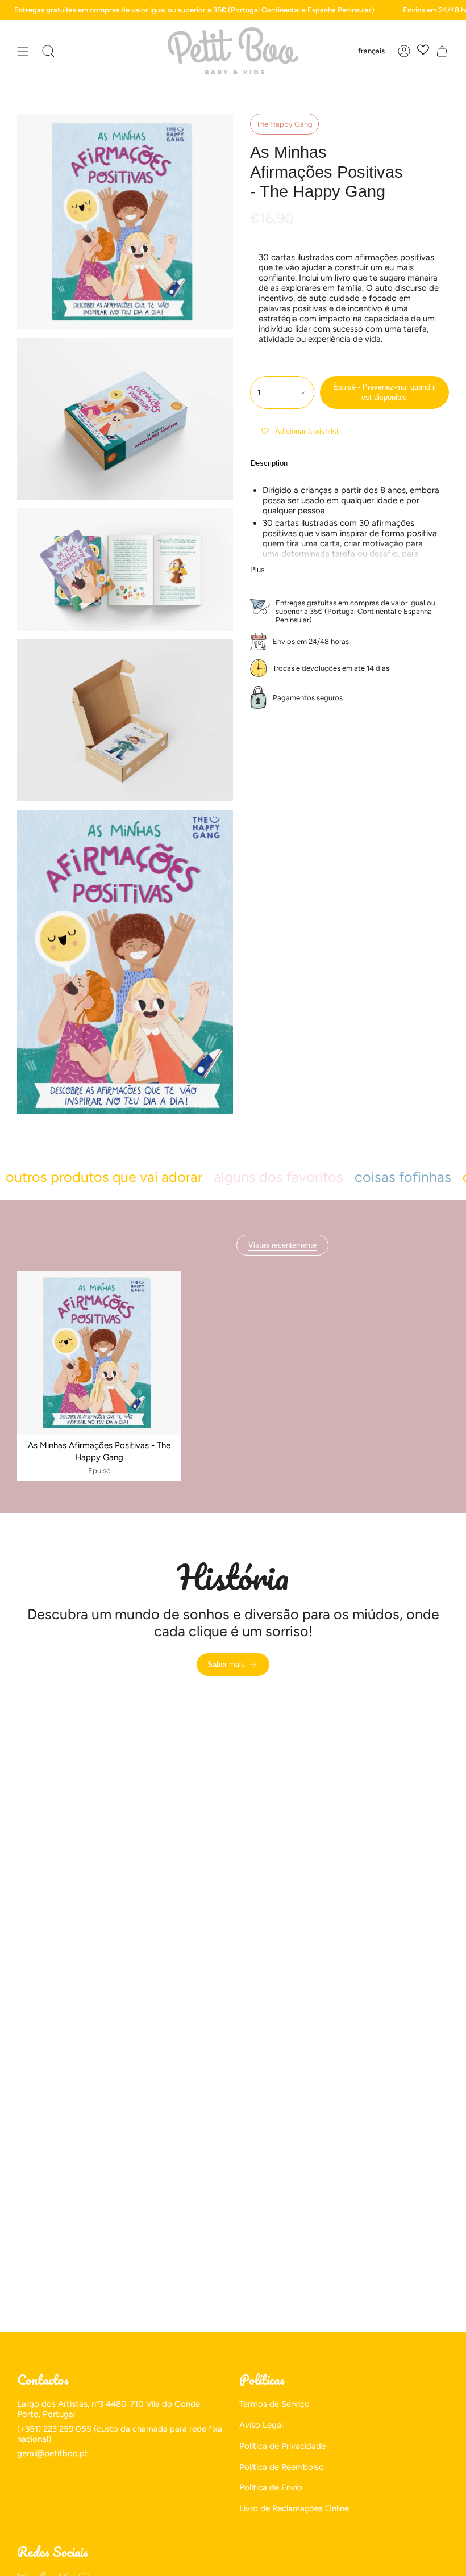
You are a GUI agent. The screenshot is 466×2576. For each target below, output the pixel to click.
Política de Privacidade (282, 2446)
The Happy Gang (284, 124)
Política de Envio (271, 2487)
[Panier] (442, 51)
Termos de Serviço (274, 2404)
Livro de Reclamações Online (294, 2508)
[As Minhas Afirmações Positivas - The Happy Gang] (99, 1353)
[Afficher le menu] (23, 51)
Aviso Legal (261, 2425)
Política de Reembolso (282, 2467)
